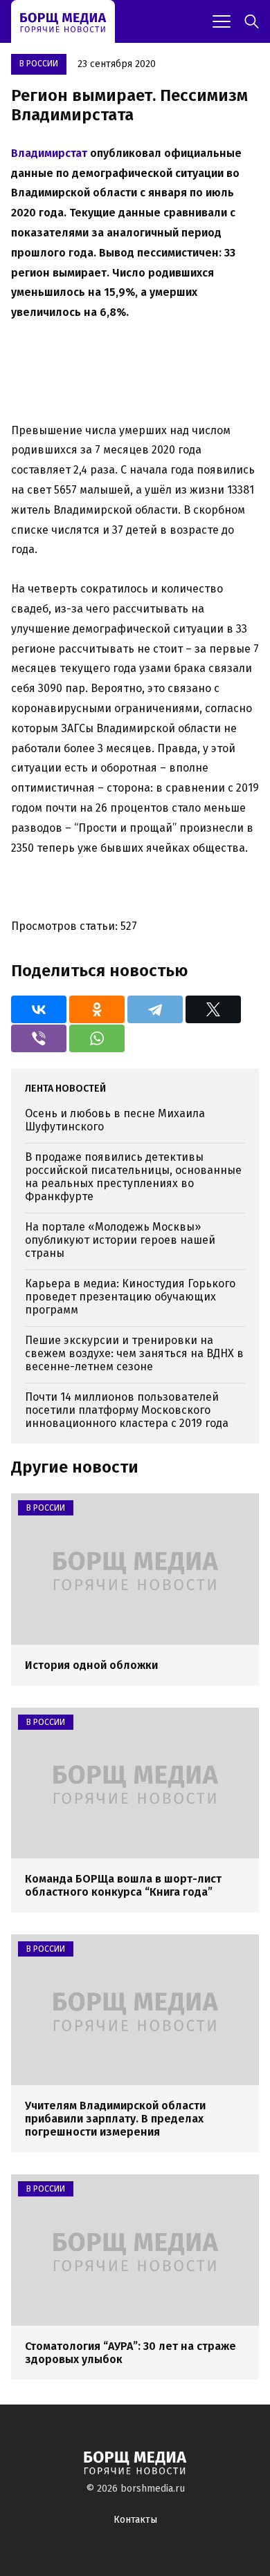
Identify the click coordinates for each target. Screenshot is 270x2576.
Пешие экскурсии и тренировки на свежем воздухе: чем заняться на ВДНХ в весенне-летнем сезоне (134, 1353)
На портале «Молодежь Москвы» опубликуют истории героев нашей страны (120, 1240)
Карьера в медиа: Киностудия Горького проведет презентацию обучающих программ (130, 1297)
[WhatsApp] (97, 1038)
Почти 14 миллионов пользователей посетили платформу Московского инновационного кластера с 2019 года (127, 1410)
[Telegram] (155, 1009)
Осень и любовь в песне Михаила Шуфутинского (115, 1120)
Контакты (135, 2520)
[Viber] (39, 1038)
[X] (213, 1009)
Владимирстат (49, 153)
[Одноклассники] (97, 1009)
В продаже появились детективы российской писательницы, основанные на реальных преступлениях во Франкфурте (133, 1177)
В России (39, 64)
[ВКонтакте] (39, 1009)
